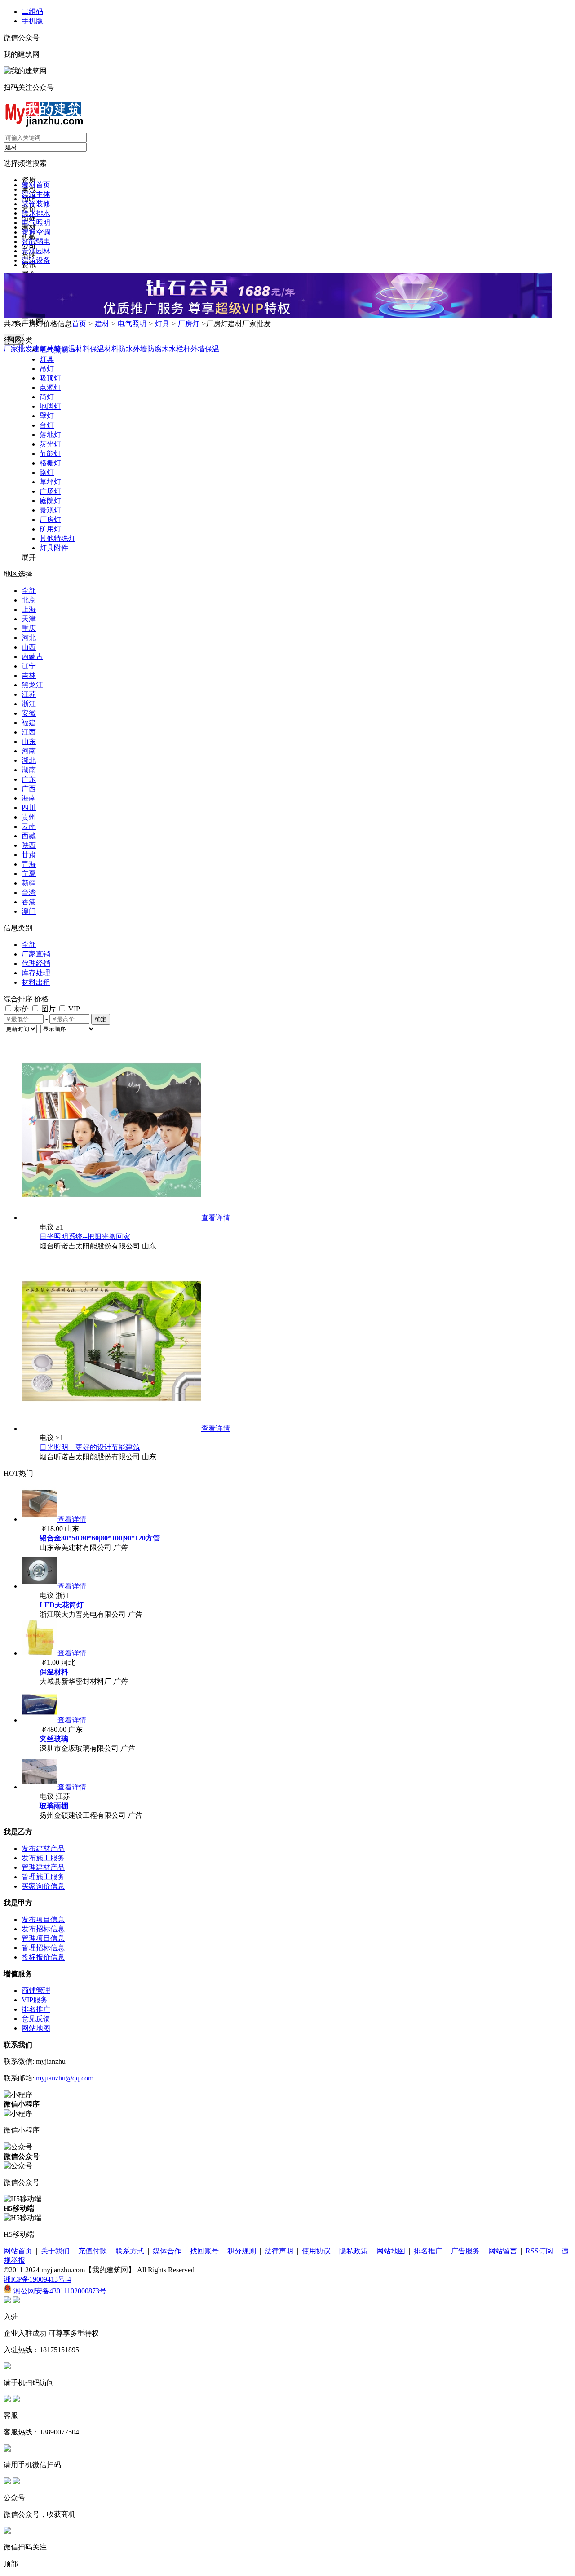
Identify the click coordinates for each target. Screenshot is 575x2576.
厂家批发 (18, 349)
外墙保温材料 (68, 349)
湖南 (29, 770)
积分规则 (242, 2251)
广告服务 (465, 2251)
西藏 (29, 836)
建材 (102, 324)
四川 (29, 808)
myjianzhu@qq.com (65, 2078)
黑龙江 (32, 685)
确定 (101, 1019)
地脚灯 (50, 406)
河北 (29, 638)
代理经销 (36, 963)
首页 (79, 324)
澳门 (29, 911)
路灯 (47, 472)
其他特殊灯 (57, 538)
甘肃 (29, 855)
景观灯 (50, 510)
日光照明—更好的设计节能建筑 (90, 1447)
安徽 (29, 713)
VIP (73, 1009)
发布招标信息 (43, 1929)
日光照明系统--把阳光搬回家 (85, 1237)
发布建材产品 (43, 1848)
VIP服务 (35, 2000)
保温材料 (104, 349)
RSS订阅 (539, 2251)
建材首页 (36, 185)
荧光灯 (50, 444)
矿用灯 (50, 529)
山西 (29, 647)
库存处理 (36, 973)
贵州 (29, 817)
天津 (29, 619)
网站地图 (36, 2028)
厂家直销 (36, 954)
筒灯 (47, 397)
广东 (29, 779)
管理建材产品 (43, 1867)
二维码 (32, 11)
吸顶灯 (50, 378)
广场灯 (50, 491)
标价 (21, 1009)
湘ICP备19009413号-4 (37, 2279)
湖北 (29, 760)
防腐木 (158, 349)
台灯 (47, 425)
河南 (29, 751)
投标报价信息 (43, 1957)
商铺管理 (36, 1990)
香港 (29, 902)
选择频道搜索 (25, 163)
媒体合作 (167, 2251)
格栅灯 (50, 463)
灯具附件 (54, 548)
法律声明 (279, 2251)
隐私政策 (354, 2251)
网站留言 (503, 2251)
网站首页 (18, 2251)
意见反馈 (36, 2019)
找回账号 (204, 2251)
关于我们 (55, 2251)
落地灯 (50, 435)
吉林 (29, 675)
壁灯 (47, 416)
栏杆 (183, 349)
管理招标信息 (43, 1948)
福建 (29, 723)
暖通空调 (36, 232)
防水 (126, 349)
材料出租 (36, 982)
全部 (29, 591)
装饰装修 (36, 204)
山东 (29, 741)
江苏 (29, 694)
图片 (48, 1009)
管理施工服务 (43, 1877)
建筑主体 (36, 194)
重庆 (29, 628)
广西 (29, 789)
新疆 (29, 883)
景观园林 (36, 251)
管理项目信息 (43, 1938)
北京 (29, 600)
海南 (29, 798)
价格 (41, 999)
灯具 (162, 324)
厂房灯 (189, 324)
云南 (29, 826)
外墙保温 (205, 349)
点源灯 (50, 387)
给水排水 (36, 213)
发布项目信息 (43, 1919)
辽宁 (29, 666)
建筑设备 (36, 260)
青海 (29, 864)
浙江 (29, 704)
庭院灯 (50, 501)
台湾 (29, 892)
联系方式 (130, 2251)
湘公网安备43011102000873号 (59, 2291)
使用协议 (316, 2251)
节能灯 (50, 454)
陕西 (29, 845)
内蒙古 (32, 657)
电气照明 (36, 223)
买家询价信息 (43, 1886)
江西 (29, 732)
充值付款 (93, 2251)
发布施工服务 (43, 1858)
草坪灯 (50, 482)
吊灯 (47, 369)
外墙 (140, 349)
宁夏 (29, 874)
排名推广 (36, 2009)
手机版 (32, 21)
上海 (29, 609)
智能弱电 (36, 241)
